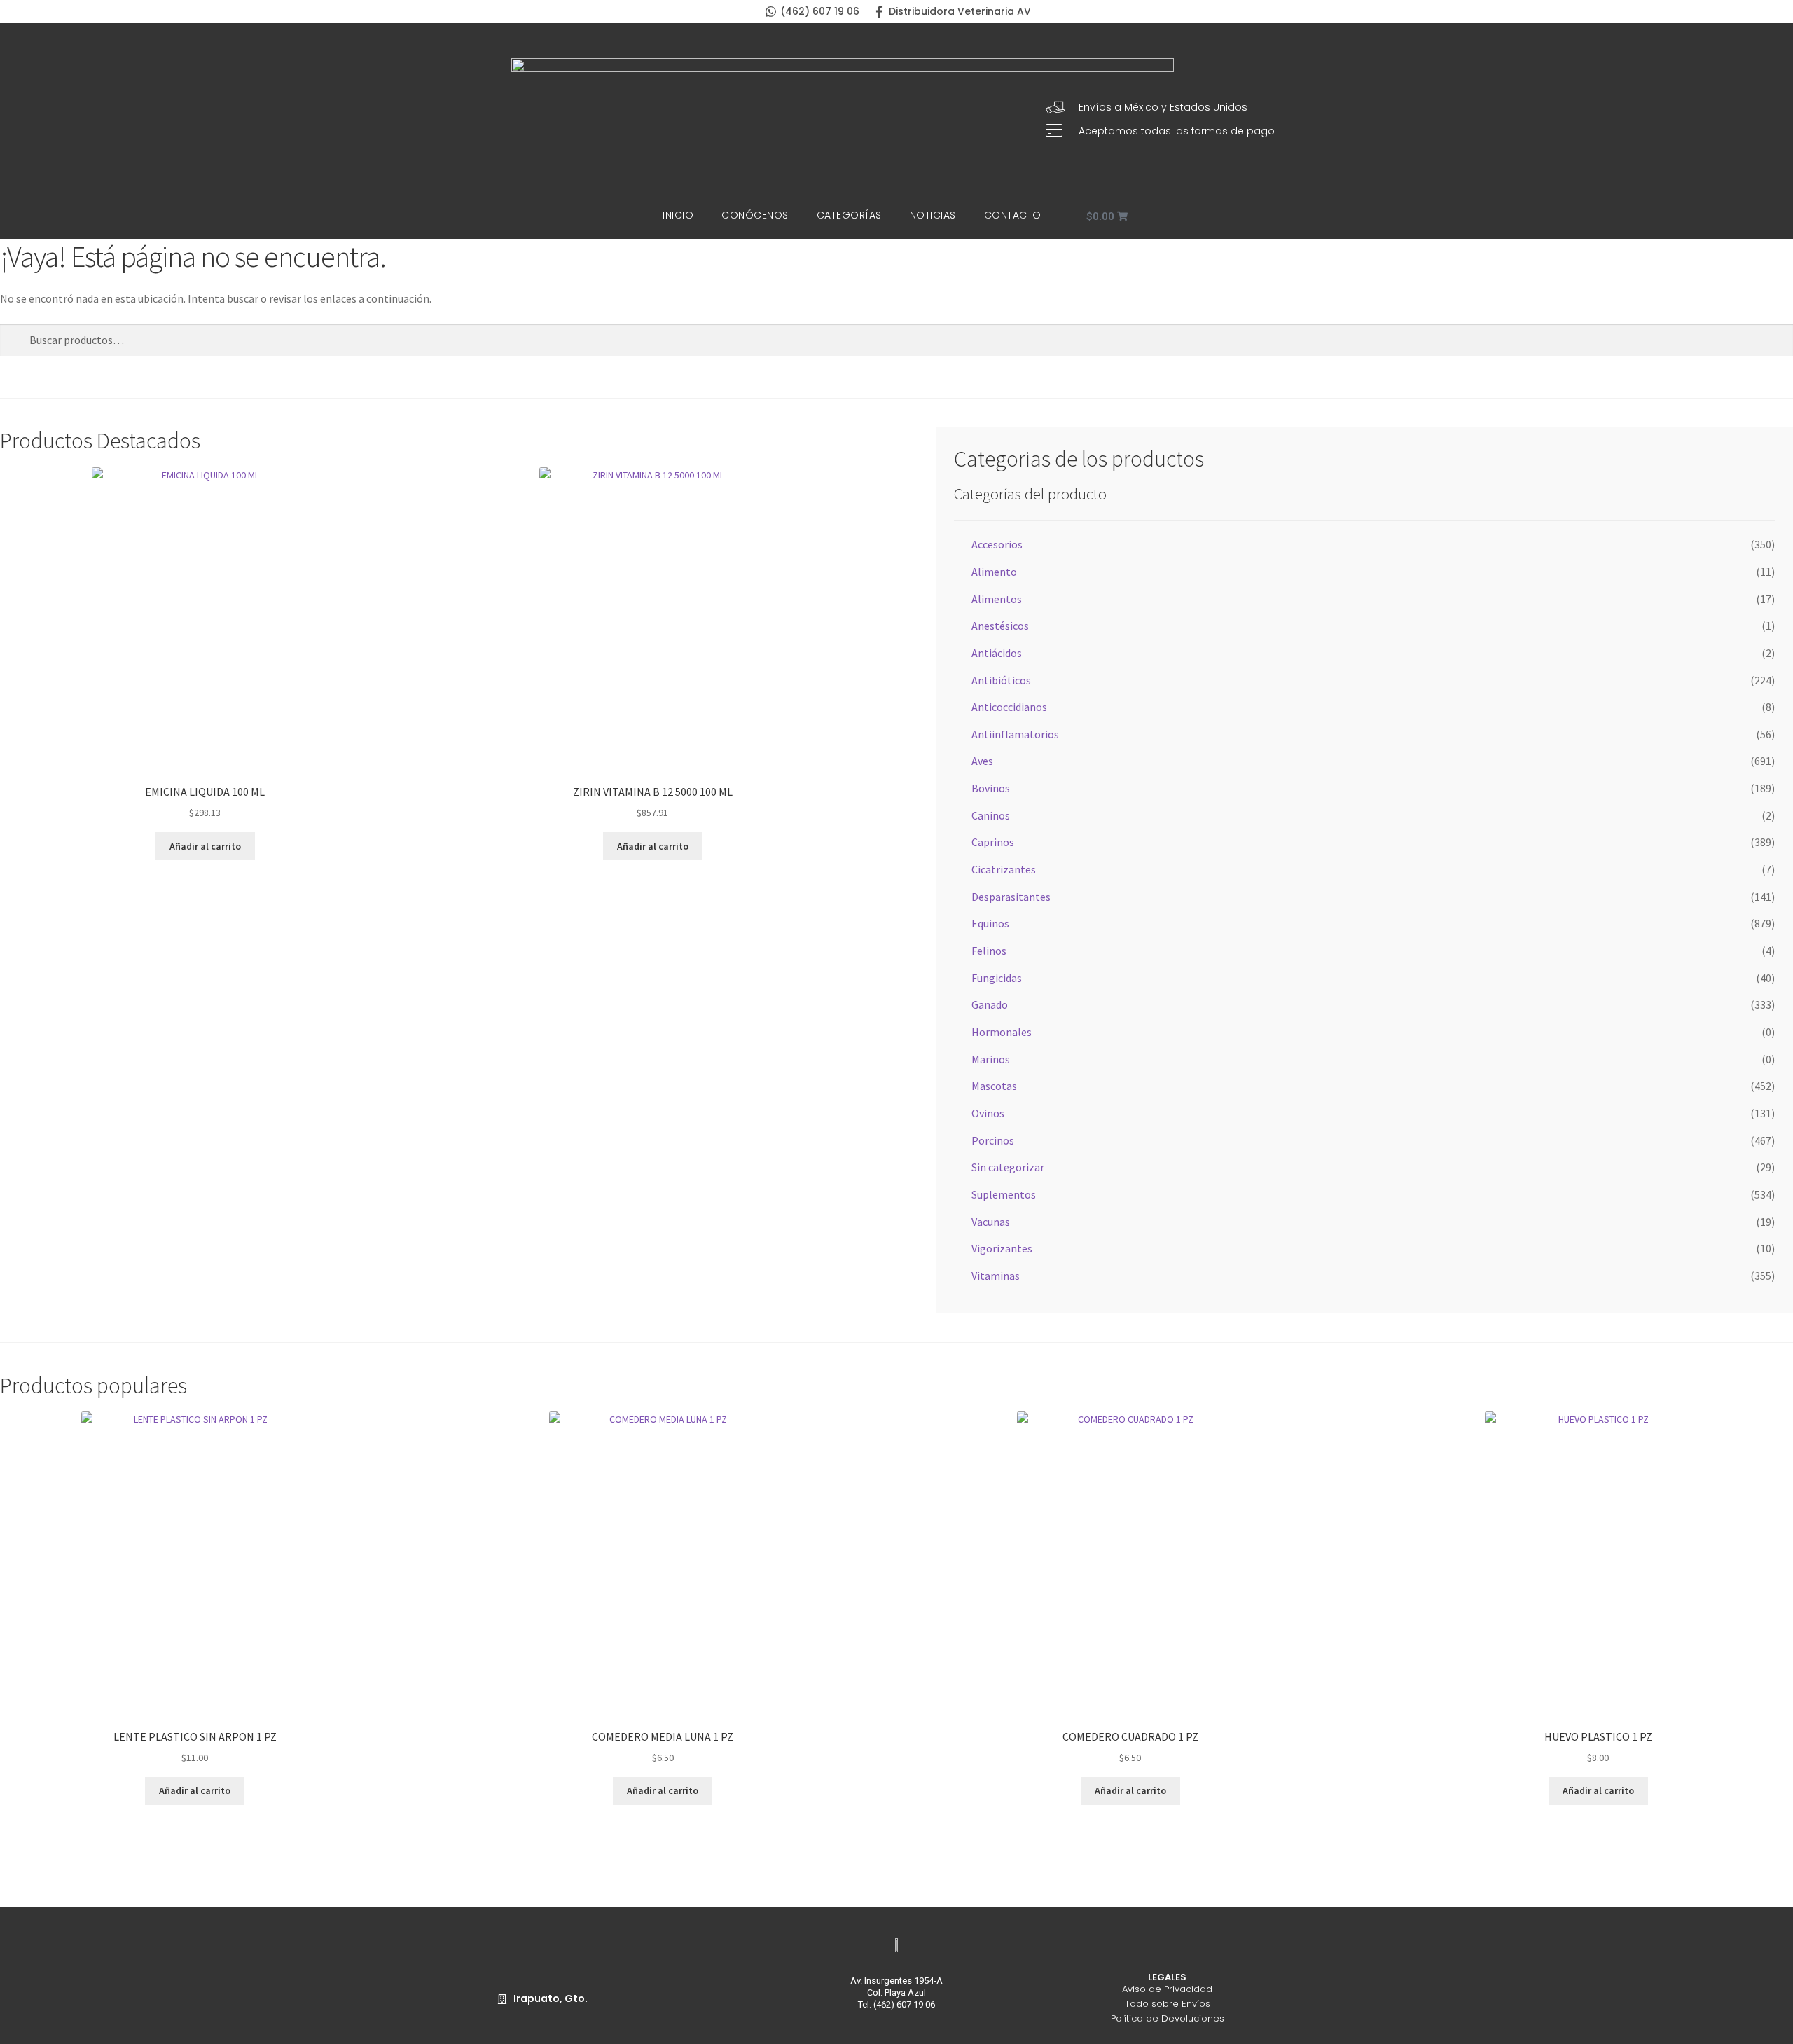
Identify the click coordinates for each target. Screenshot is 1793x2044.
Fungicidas (997, 978)
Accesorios (997, 544)
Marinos (991, 1059)
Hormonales (1002, 1032)
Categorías (849, 215)
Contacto (1013, 215)
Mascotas (994, 1086)
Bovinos (991, 788)
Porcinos (993, 1140)
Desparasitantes (1011, 897)
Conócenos (755, 215)
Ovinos (988, 1113)
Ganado (990, 1004)
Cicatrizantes (1004, 869)
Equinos (990, 923)
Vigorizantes (1002, 1248)
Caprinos (993, 842)
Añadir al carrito (205, 846)
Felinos (989, 951)
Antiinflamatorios (1015, 734)
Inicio (678, 215)
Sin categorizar (1008, 1167)
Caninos (991, 815)
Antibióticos (1001, 680)
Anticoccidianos (1009, 707)
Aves (982, 761)
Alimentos (997, 599)
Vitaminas (996, 1276)
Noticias (933, 215)
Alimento (994, 572)
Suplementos (1004, 1194)
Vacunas (991, 1222)
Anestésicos (1000, 626)
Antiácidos (997, 653)
